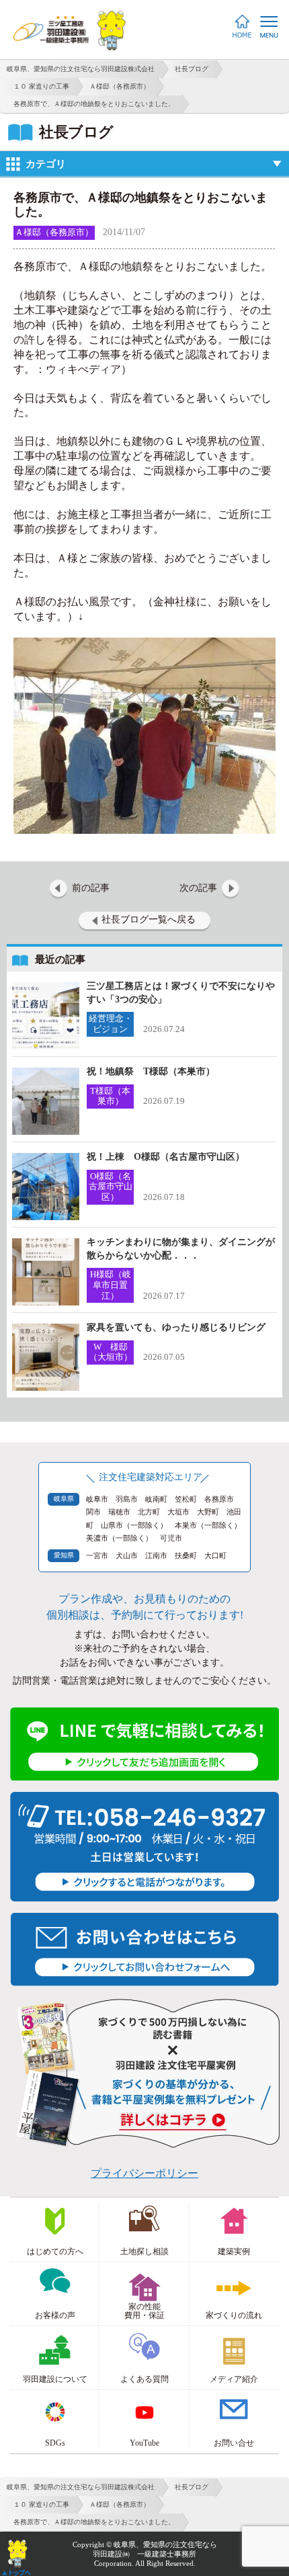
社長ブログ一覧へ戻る (149, 919)
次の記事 (198, 888)
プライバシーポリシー (144, 2173)
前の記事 (91, 888)
